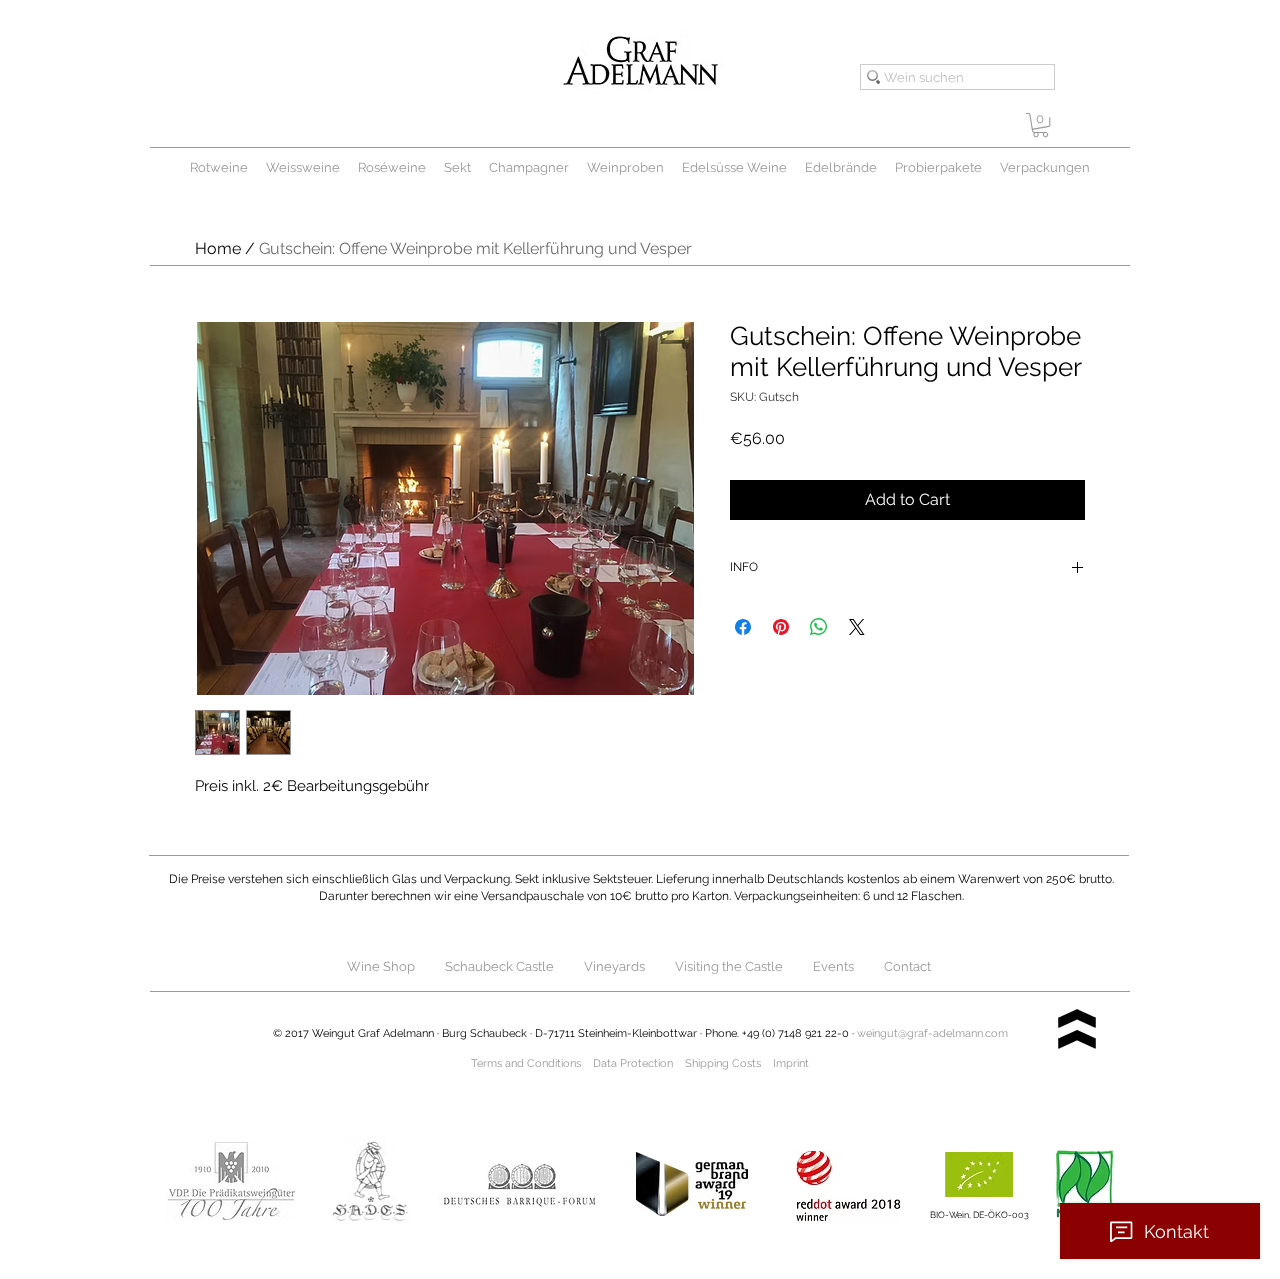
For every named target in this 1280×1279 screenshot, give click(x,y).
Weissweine (303, 167)
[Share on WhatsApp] (819, 627)
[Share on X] (857, 627)
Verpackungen (1045, 167)
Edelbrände (841, 167)
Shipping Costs (723, 1063)
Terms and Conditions (526, 1063)
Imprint (791, 1063)
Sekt (457, 167)
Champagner (538, 167)
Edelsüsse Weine (734, 167)
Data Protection (633, 1063)
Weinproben (625, 167)
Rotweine (219, 167)
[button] (1040, 125)
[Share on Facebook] (743, 627)
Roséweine (392, 167)
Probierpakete (938, 167)
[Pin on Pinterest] (781, 627)
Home (218, 248)
